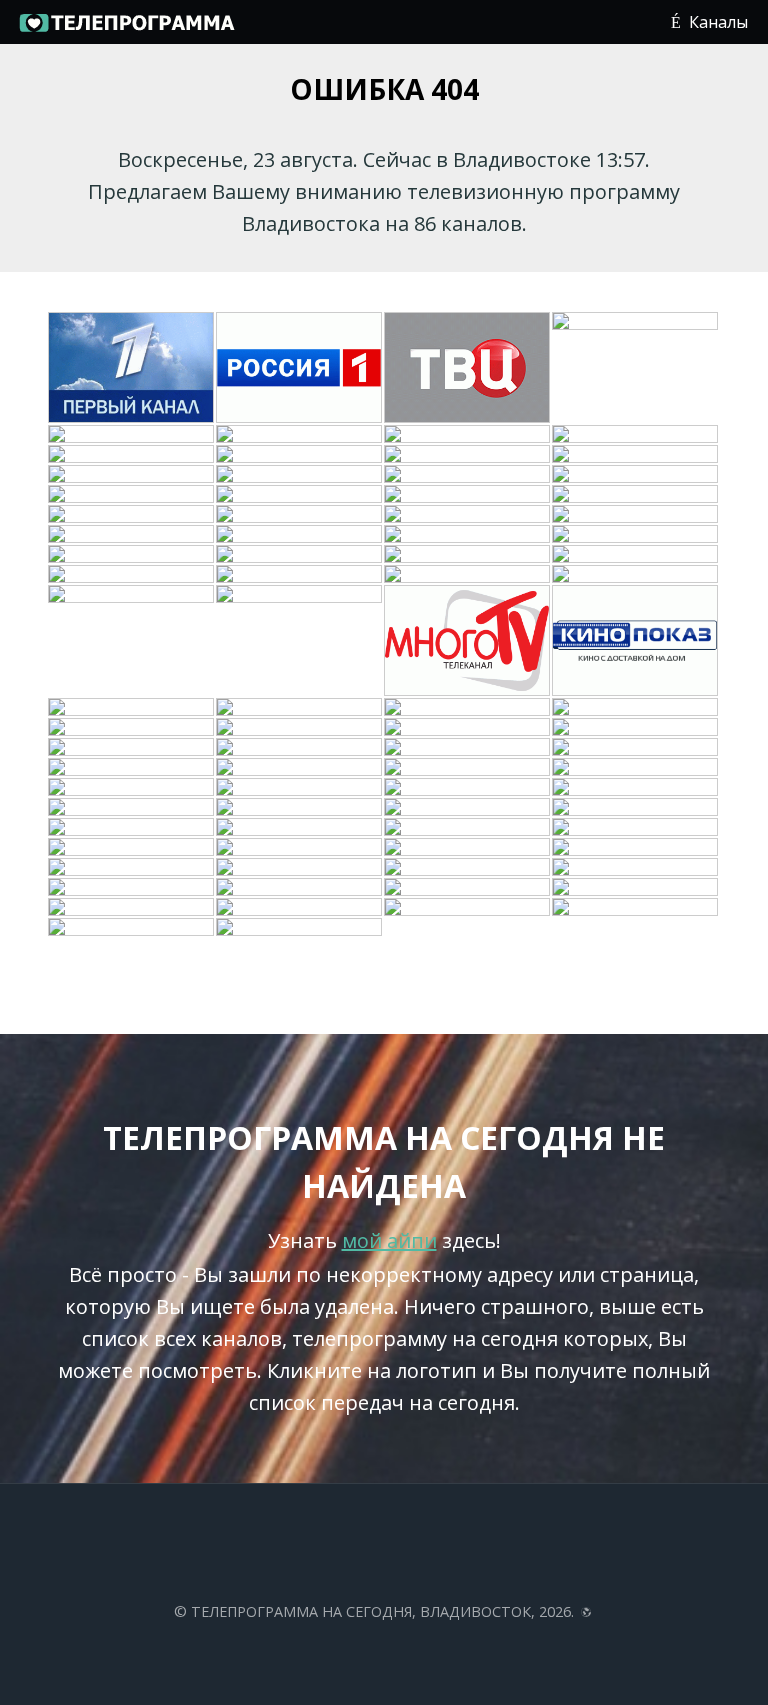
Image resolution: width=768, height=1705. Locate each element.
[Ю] (468, 455)
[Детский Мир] (300, 495)
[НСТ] (300, 848)
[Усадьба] (636, 555)
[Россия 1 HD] (636, 888)
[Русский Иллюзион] (468, 808)
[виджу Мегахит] (468, 888)
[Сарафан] (468, 848)
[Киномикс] (132, 808)
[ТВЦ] (468, 368)
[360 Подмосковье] (636, 868)
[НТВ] (636, 368)
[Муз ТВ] (636, 748)
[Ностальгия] (468, 788)
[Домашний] (468, 435)
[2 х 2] (468, 515)
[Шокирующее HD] (132, 888)
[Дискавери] (132, 515)
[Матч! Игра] (300, 908)
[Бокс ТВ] (468, 908)
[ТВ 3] (300, 455)
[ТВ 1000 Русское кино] (636, 808)
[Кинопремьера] (300, 475)
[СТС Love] (300, 748)
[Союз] (300, 828)
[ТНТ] (300, 435)
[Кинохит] (468, 535)
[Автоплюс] (132, 641)
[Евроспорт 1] (636, 475)
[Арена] (300, 708)
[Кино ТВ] (132, 728)
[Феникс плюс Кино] (132, 848)
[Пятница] (300, 728)
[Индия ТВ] (636, 575)
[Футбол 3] (132, 928)
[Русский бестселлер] (636, 708)
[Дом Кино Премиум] (132, 768)
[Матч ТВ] (468, 768)
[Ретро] (132, 555)
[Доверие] (132, 868)
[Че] (636, 768)
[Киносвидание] (636, 455)
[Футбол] (300, 928)
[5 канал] (300, 515)
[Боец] (300, 641)
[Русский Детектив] (132, 748)
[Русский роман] (468, 555)
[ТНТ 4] (300, 808)
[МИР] (300, 788)
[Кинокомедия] (300, 535)
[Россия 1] (300, 368)
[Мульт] (468, 748)
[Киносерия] (468, 641)
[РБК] (636, 535)
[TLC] (636, 788)
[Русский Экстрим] (468, 575)
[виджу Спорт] (132, 828)
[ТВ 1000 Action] (636, 848)
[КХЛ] (468, 868)
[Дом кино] (132, 788)
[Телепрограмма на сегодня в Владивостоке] (126, 30)
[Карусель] (468, 828)
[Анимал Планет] (132, 495)
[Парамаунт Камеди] (636, 728)
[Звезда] (300, 555)
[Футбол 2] (636, 908)
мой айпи (389, 1240)
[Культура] (132, 435)
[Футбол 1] (468, 475)
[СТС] (132, 455)
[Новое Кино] (132, 575)
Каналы (718, 22)
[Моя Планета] (132, 908)
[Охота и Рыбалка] (300, 575)
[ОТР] (468, 708)
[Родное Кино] (132, 475)
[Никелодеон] (468, 495)
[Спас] (636, 495)
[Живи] (132, 708)
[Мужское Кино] (300, 768)
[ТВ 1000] (636, 515)
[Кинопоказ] (636, 641)
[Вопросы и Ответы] (300, 888)
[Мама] (636, 828)
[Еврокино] (300, 868)
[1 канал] (132, 368)
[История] (468, 728)
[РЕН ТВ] (636, 435)
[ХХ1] (132, 535)
